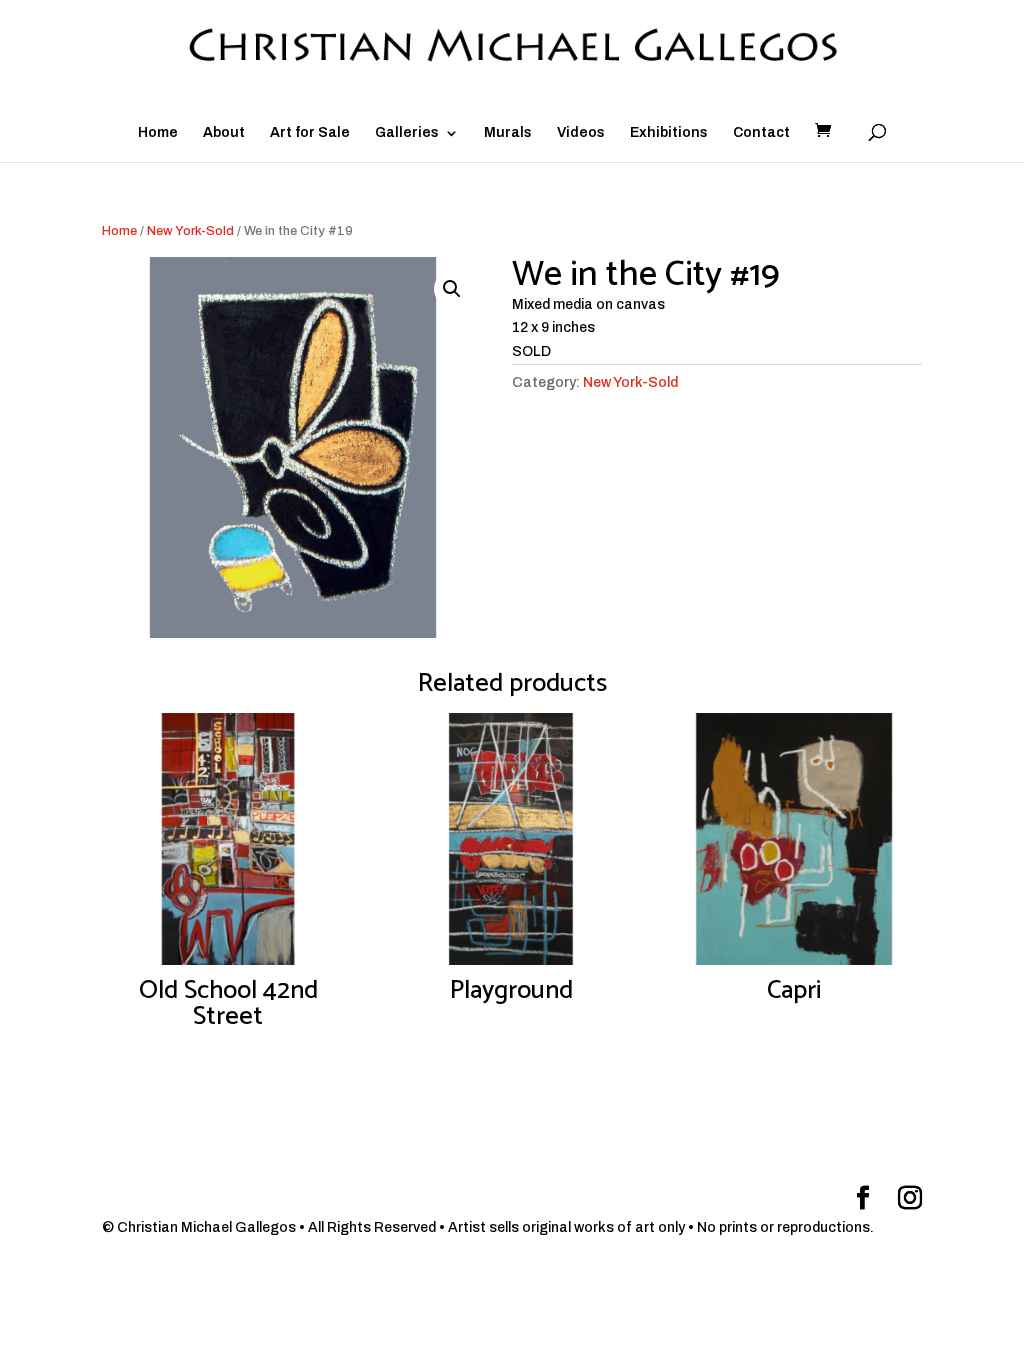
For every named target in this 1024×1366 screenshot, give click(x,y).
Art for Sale (310, 133)
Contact (761, 133)
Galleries (407, 133)
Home (158, 133)
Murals (508, 133)
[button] (452, 289)
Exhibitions (669, 133)
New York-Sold (190, 231)
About (224, 133)
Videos (581, 133)
